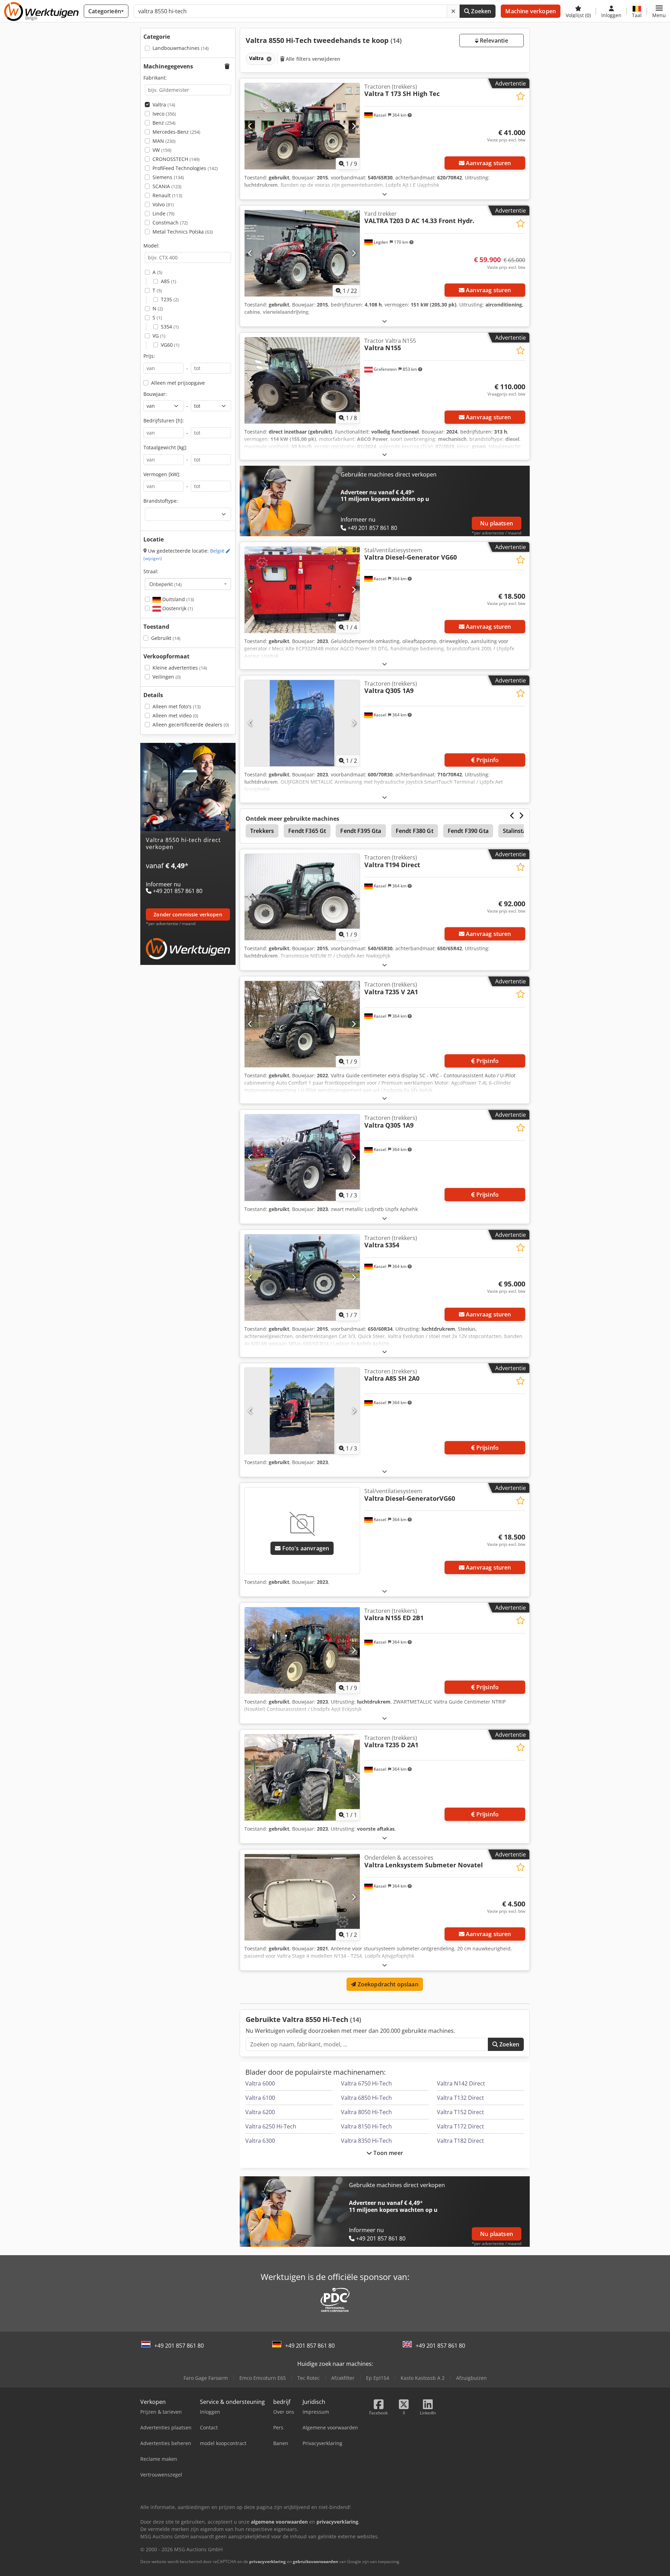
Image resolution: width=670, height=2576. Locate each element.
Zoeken (480, 11)
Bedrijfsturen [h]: (164, 420)
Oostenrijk (177, 608)
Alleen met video (175, 715)
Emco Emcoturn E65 (263, 2378)
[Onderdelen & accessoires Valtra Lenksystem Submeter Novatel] (302, 1897)
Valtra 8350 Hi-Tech (366, 2141)
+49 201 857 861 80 (179, 2346)
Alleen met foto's (177, 706)
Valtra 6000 (260, 2083)
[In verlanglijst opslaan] (520, 96)
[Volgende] (354, 126)
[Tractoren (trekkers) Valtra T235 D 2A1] (302, 1777)
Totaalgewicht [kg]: (165, 447)
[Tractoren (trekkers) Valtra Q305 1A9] (302, 723)
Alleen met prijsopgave (178, 383)
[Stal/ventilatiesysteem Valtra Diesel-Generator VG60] (302, 590)
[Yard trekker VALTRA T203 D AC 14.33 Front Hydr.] (302, 253)
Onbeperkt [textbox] (166, 584)
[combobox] (188, 584)
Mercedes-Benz (176, 132)
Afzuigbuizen (471, 2378)
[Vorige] (250, 126)
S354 (170, 327)
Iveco (164, 114)
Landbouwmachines (181, 48)
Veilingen (167, 677)
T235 (170, 299)
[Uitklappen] (385, 194)
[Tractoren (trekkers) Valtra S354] (302, 1278)
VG (159, 336)
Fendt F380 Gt (415, 831)
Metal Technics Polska (183, 232)
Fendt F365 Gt (307, 831)
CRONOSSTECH (176, 159)
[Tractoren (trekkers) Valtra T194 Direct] (302, 897)
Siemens (168, 177)
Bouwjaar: (155, 394)
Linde (163, 213)
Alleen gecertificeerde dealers (191, 725)
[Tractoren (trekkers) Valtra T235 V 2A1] (302, 1024)
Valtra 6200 (260, 2112)
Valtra (164, 105)
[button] (659, 11)
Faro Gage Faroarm (206, 2378)
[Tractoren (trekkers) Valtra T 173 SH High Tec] (302, 126)
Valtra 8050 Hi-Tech (366, 2112)
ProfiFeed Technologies (185, 168)
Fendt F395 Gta (361, 831)
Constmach (170, 223)
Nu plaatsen (497, 523)
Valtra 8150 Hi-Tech (366, 2126)
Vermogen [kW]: (162, 474)
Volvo (163, 204)
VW (162, 150)
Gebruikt (166, 638)
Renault (167, 195)
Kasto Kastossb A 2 (423, 2378)
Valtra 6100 (260, 2098)
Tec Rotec (308, 2378)
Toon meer (388, 2153)
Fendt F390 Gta (468, 831)
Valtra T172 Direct (460, 2126)
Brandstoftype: (161, 501)
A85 (169, 281)
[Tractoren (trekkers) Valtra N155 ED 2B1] (302, 1650)
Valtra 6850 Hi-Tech (366, 2098)
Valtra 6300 (260, 2141)
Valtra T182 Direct (460, 2141)
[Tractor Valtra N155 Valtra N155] (302, 380)
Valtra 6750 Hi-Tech (366, 2083)
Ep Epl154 (378, 2378)
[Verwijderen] (453, 11)
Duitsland (177, 599)
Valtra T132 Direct (460, 2098)
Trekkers (262, 831)
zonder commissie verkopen (188, 914)
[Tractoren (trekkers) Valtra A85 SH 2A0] (302, 1411)
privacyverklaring (267, 2562)
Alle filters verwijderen (312, 59)
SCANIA (167, 186)
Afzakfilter (343, 2378)
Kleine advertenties (180, 668)
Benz (164, 123)
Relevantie (493, 40)
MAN (164, 141)
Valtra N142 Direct (461, 2083)
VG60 (170, 345)
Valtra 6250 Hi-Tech (271, 2126)
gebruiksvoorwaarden (315, 2562)
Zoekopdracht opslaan (387, 1984)
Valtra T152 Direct (460, 2112)
